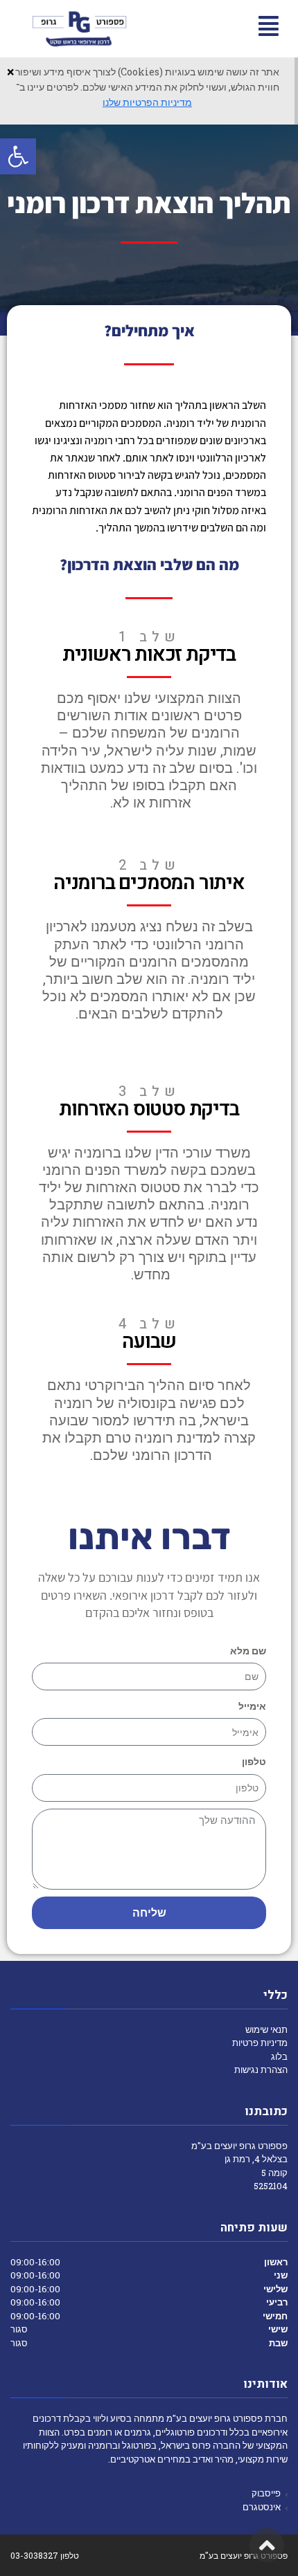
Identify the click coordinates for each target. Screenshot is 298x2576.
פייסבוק (266, 2493)
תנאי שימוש (266, 2029)
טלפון (254, 1761)
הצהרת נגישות (261, 2070)
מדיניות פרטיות (260, 2043)
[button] (18, 156)
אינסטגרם (262, 2507)
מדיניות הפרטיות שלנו (147, 102)
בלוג (279, 2056)
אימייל (252, 1706)
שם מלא (248, 1651)
